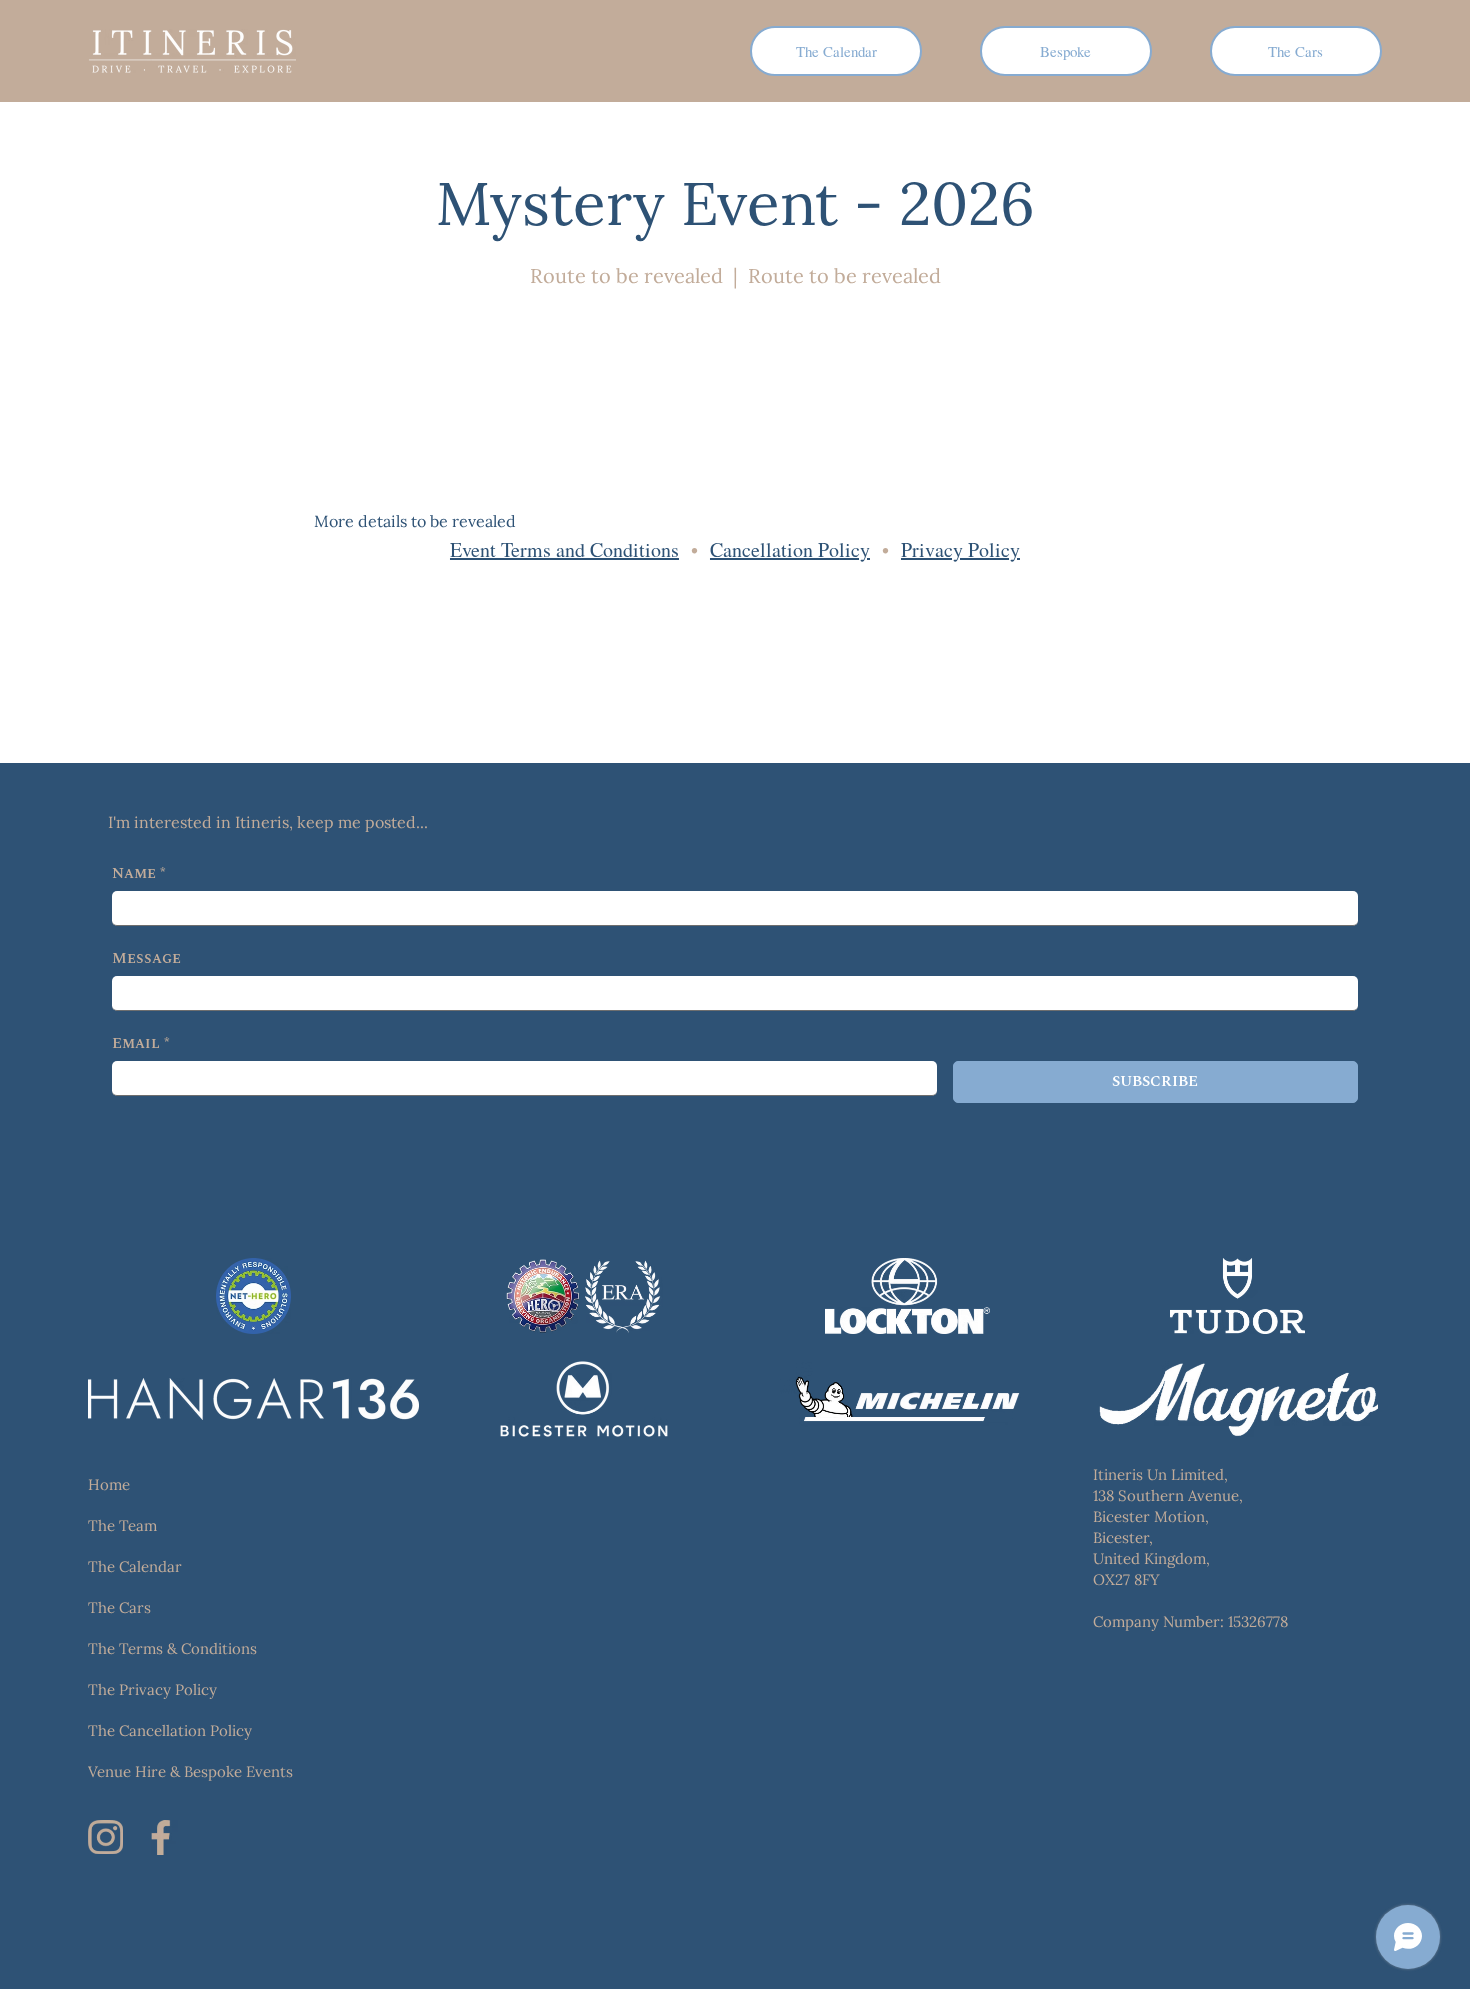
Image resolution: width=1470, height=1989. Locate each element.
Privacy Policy (960, 549)
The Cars (119, 1607)
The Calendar (135, 1566)
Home (109, 1484)
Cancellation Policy (790, 549)
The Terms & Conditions (172, 1648)
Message (146, 959)
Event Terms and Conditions (564, 549)
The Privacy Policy (152, 1689)
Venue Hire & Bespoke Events (190, 1771)
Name (139, 874)
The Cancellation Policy (170, 1730)
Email (141, 1044)
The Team (122, 1525)
